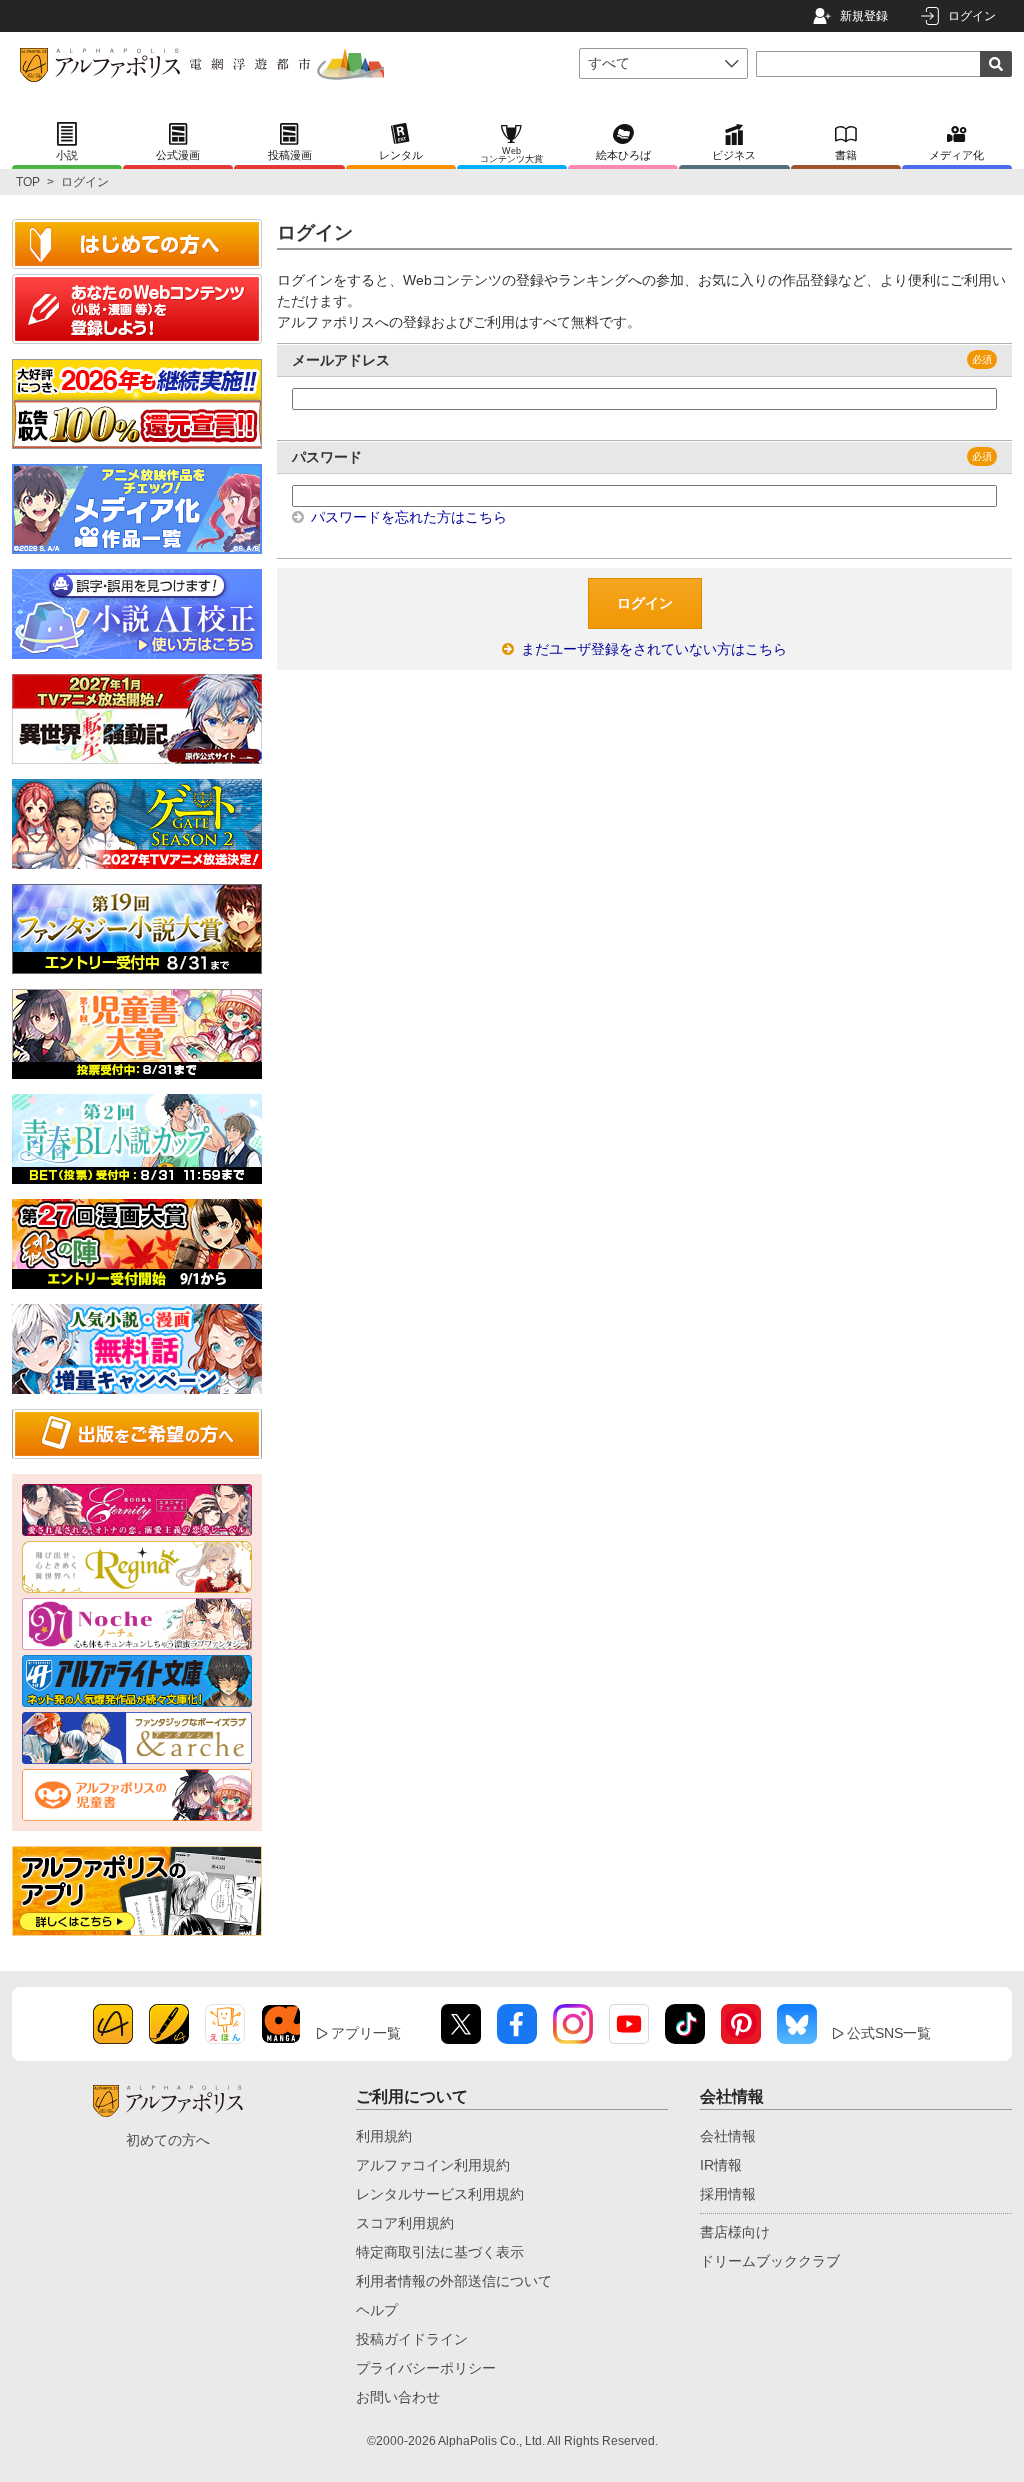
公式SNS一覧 (889, 2033)
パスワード (327, 457)
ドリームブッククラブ (770, 2261)
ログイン (972, 16)
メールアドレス (341, 360)
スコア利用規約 (405, 2223)
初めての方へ (168, 2140)
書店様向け (735, 2232)
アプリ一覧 (366, 2033)
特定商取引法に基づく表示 (440, 2252)
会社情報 (728, 2136)
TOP (28, 182)
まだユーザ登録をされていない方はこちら (652, 649)
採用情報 (728, 2194)
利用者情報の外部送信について (454, 2281)
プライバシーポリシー (426, 2368)
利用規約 (384, 2136)
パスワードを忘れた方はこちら (407, 517)
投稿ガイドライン (412, 2339)
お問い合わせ (398, 2397)
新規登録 (864, 16)
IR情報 (721, 2165)
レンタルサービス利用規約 (440, 2194)
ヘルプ (377, 2310)
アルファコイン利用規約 (433, 2165)
